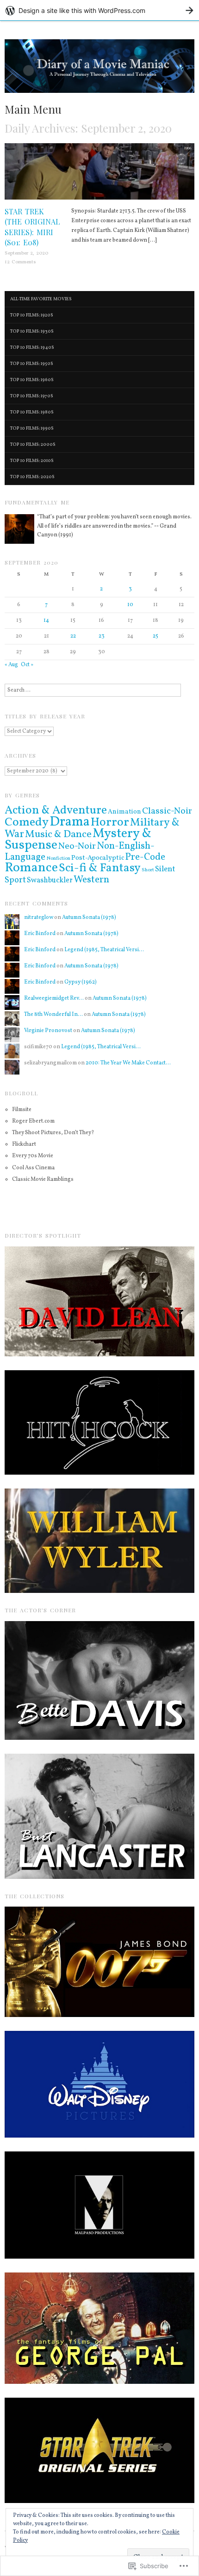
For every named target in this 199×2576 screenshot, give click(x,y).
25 (155, 636)
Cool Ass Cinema (33, 1168)
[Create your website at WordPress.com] (99, 10)
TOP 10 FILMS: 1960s (32, 380)
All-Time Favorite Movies (41, 299)
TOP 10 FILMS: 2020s (32, 477)
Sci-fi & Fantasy (100, 868)
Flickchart (24, 1144)
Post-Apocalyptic (98, 858)
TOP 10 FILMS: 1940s (32, 347)
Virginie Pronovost (48, 1031)
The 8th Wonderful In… (53, 1015)
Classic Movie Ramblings (43, 1179)
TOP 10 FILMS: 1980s (32, 412)
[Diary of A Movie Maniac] (99, 71)
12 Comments (20, 262)
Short (148, 870)
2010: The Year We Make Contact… (128, 1063)
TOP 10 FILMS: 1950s (32, 364)
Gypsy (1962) (81, 982)
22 (73, 636)
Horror (110, 822)
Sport (15, 880)
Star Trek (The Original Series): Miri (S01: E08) (32, 227)
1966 (188, 148)
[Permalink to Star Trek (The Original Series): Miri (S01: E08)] (99, 175)
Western (91, 880)
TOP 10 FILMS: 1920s (32, 315)
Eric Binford (40, 934)
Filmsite (22, 1110)
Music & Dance (58, 835)
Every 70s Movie (33, 1156)
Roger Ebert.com (33, 1121)
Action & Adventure (56, 811)
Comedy (27, 822)
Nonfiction (58, 859)
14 (46, 620)
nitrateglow (39, 917)
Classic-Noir (167, 811)
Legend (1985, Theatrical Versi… (104, 950)
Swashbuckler (50, 881)
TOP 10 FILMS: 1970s (32, 396)
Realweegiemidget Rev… (54, 998)
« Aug (11, 665)
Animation (124, 812)
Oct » (27, 665)
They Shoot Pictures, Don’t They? (53, 1133)
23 (102, 636)
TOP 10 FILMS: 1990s (32, 428)
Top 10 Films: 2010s (32, 461)
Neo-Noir (77, 847)
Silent (165, 869)
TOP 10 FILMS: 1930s (32, 331)
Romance (31, 868)
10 (130, 605)
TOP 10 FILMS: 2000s (33, 444)
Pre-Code (145, 857)
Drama (70, 822)
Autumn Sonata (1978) (89, 917)
